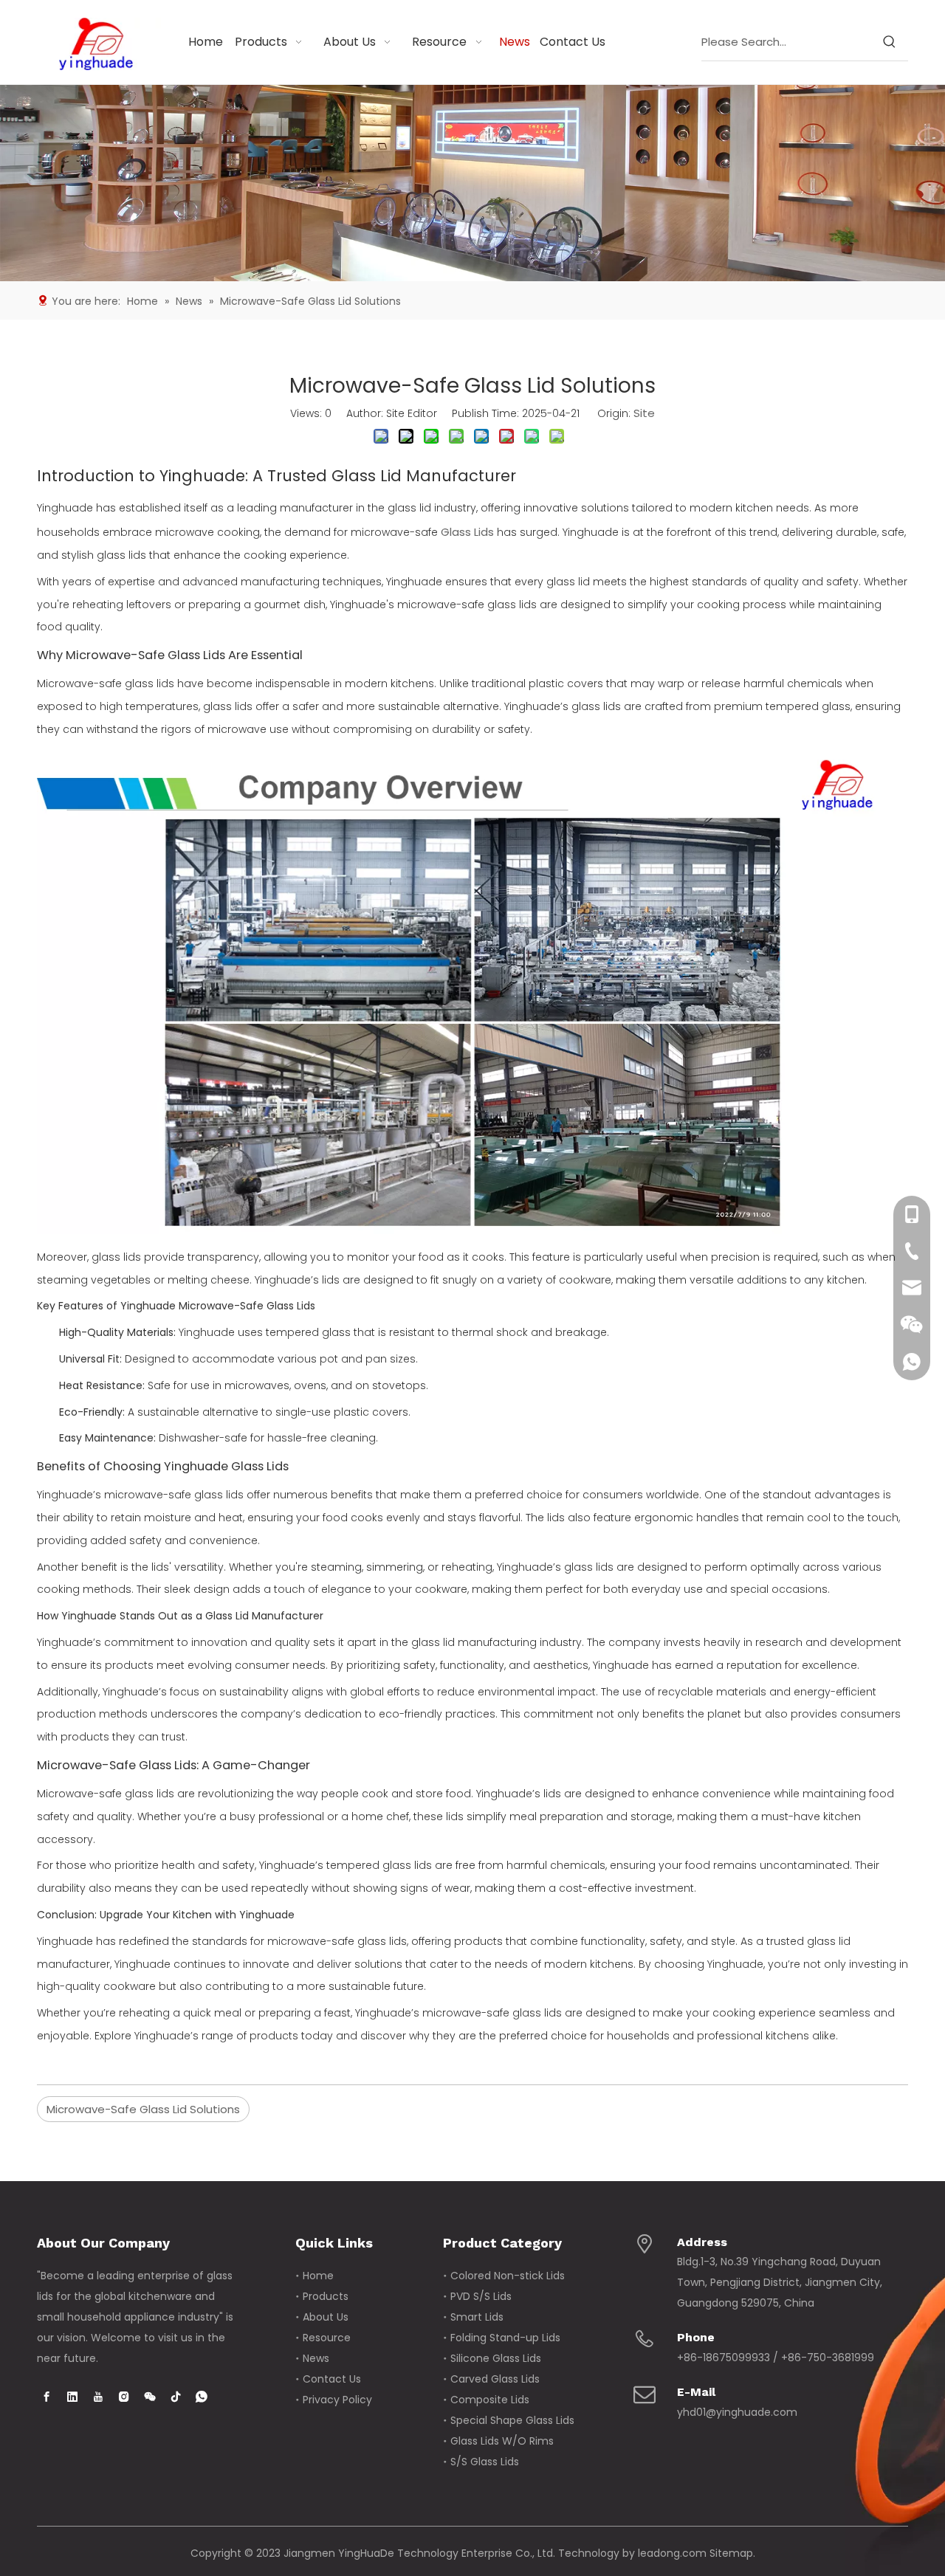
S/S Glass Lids (485, 2462)
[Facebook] (47, 2397)
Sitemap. (732, 2553)
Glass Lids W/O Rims (502, 2441)
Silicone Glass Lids (496, 2358)
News (316, 2358)
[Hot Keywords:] (890, 42)
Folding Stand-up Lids (505, 2338)
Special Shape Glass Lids (512, 2420)
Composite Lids (490, 2400)
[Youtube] (98, 2397)
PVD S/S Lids (481, 2296)
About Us (326, 2317)
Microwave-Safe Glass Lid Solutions (143, 2109)
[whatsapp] (202, 2397)
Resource (327, 2338)
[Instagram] (124, 2397)
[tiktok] (176, 2397)
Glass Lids (467, 532)
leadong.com (672, 2553)
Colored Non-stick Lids (508, 2276)
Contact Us (332, 2379)
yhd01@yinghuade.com (737, 2412)
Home (318, 2276)
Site (644, 413)
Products (326, 2296)
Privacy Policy (337, 2400)
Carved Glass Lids (495, 2379)
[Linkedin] (72, 2397)
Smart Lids (477, 2317)
